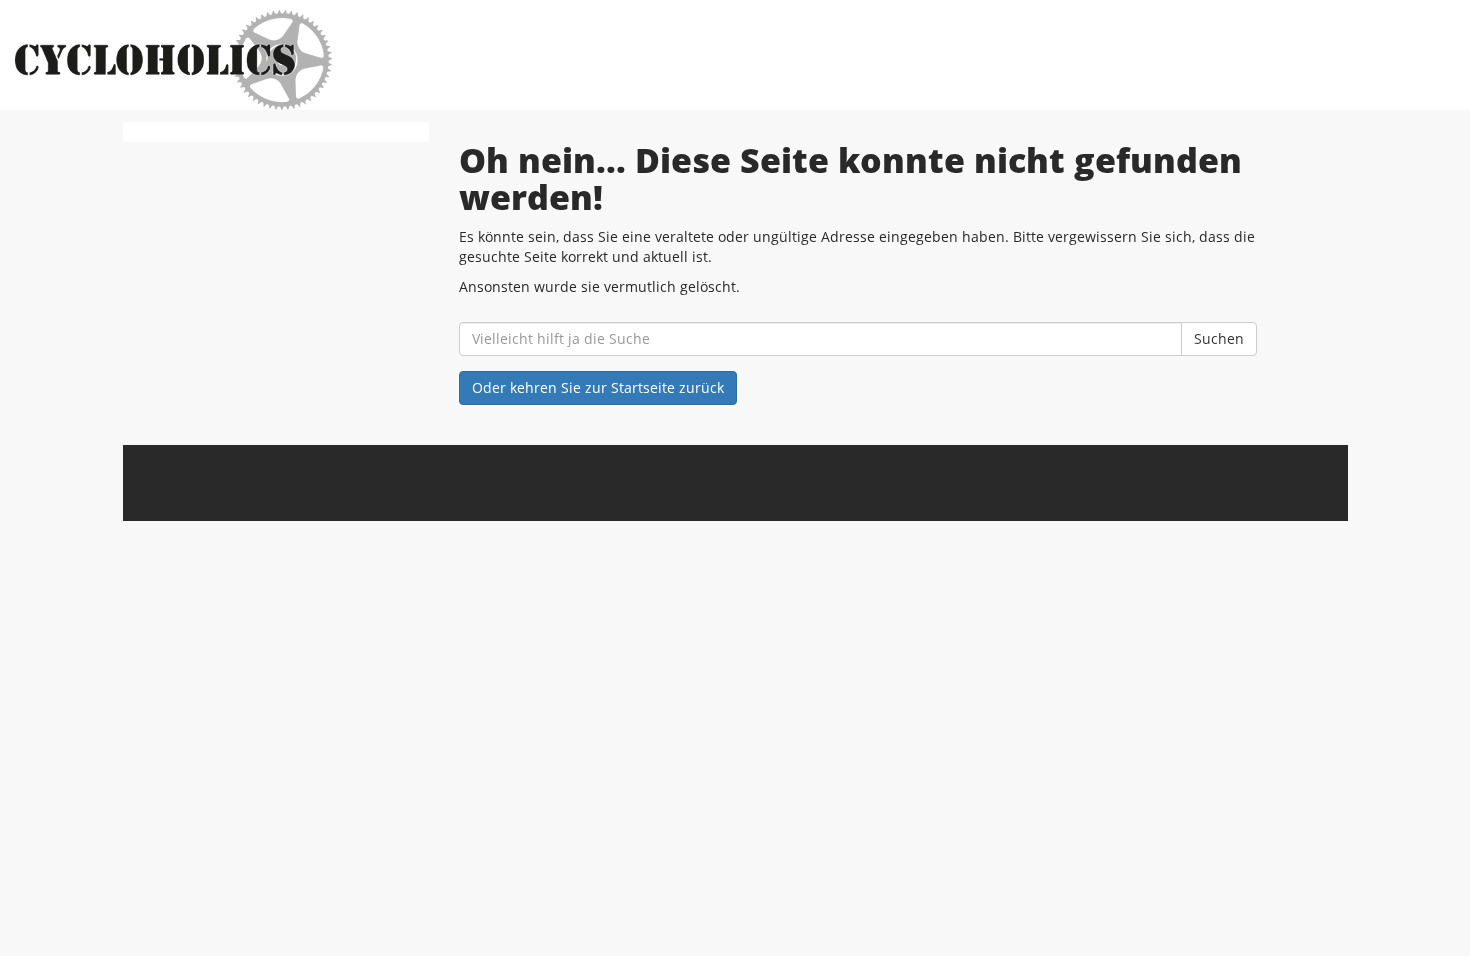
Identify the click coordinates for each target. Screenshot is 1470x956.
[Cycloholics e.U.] (314, 60)
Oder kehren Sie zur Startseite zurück (598, 387)
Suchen (1219, 338)
